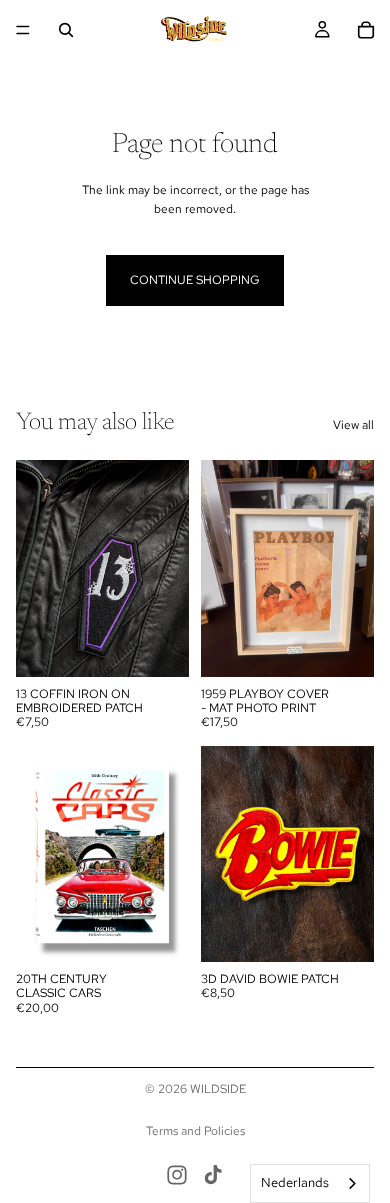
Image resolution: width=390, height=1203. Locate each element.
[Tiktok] (213, 1175)
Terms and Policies (195, 1131)
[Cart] (366, 30)
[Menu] (23, 30)
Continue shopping (195, 280)
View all (353, 425)
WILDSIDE (218, 1089)
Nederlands (295, 1182)
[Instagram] (177, 1175)
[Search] (66, 30)
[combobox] (310, 1183)
